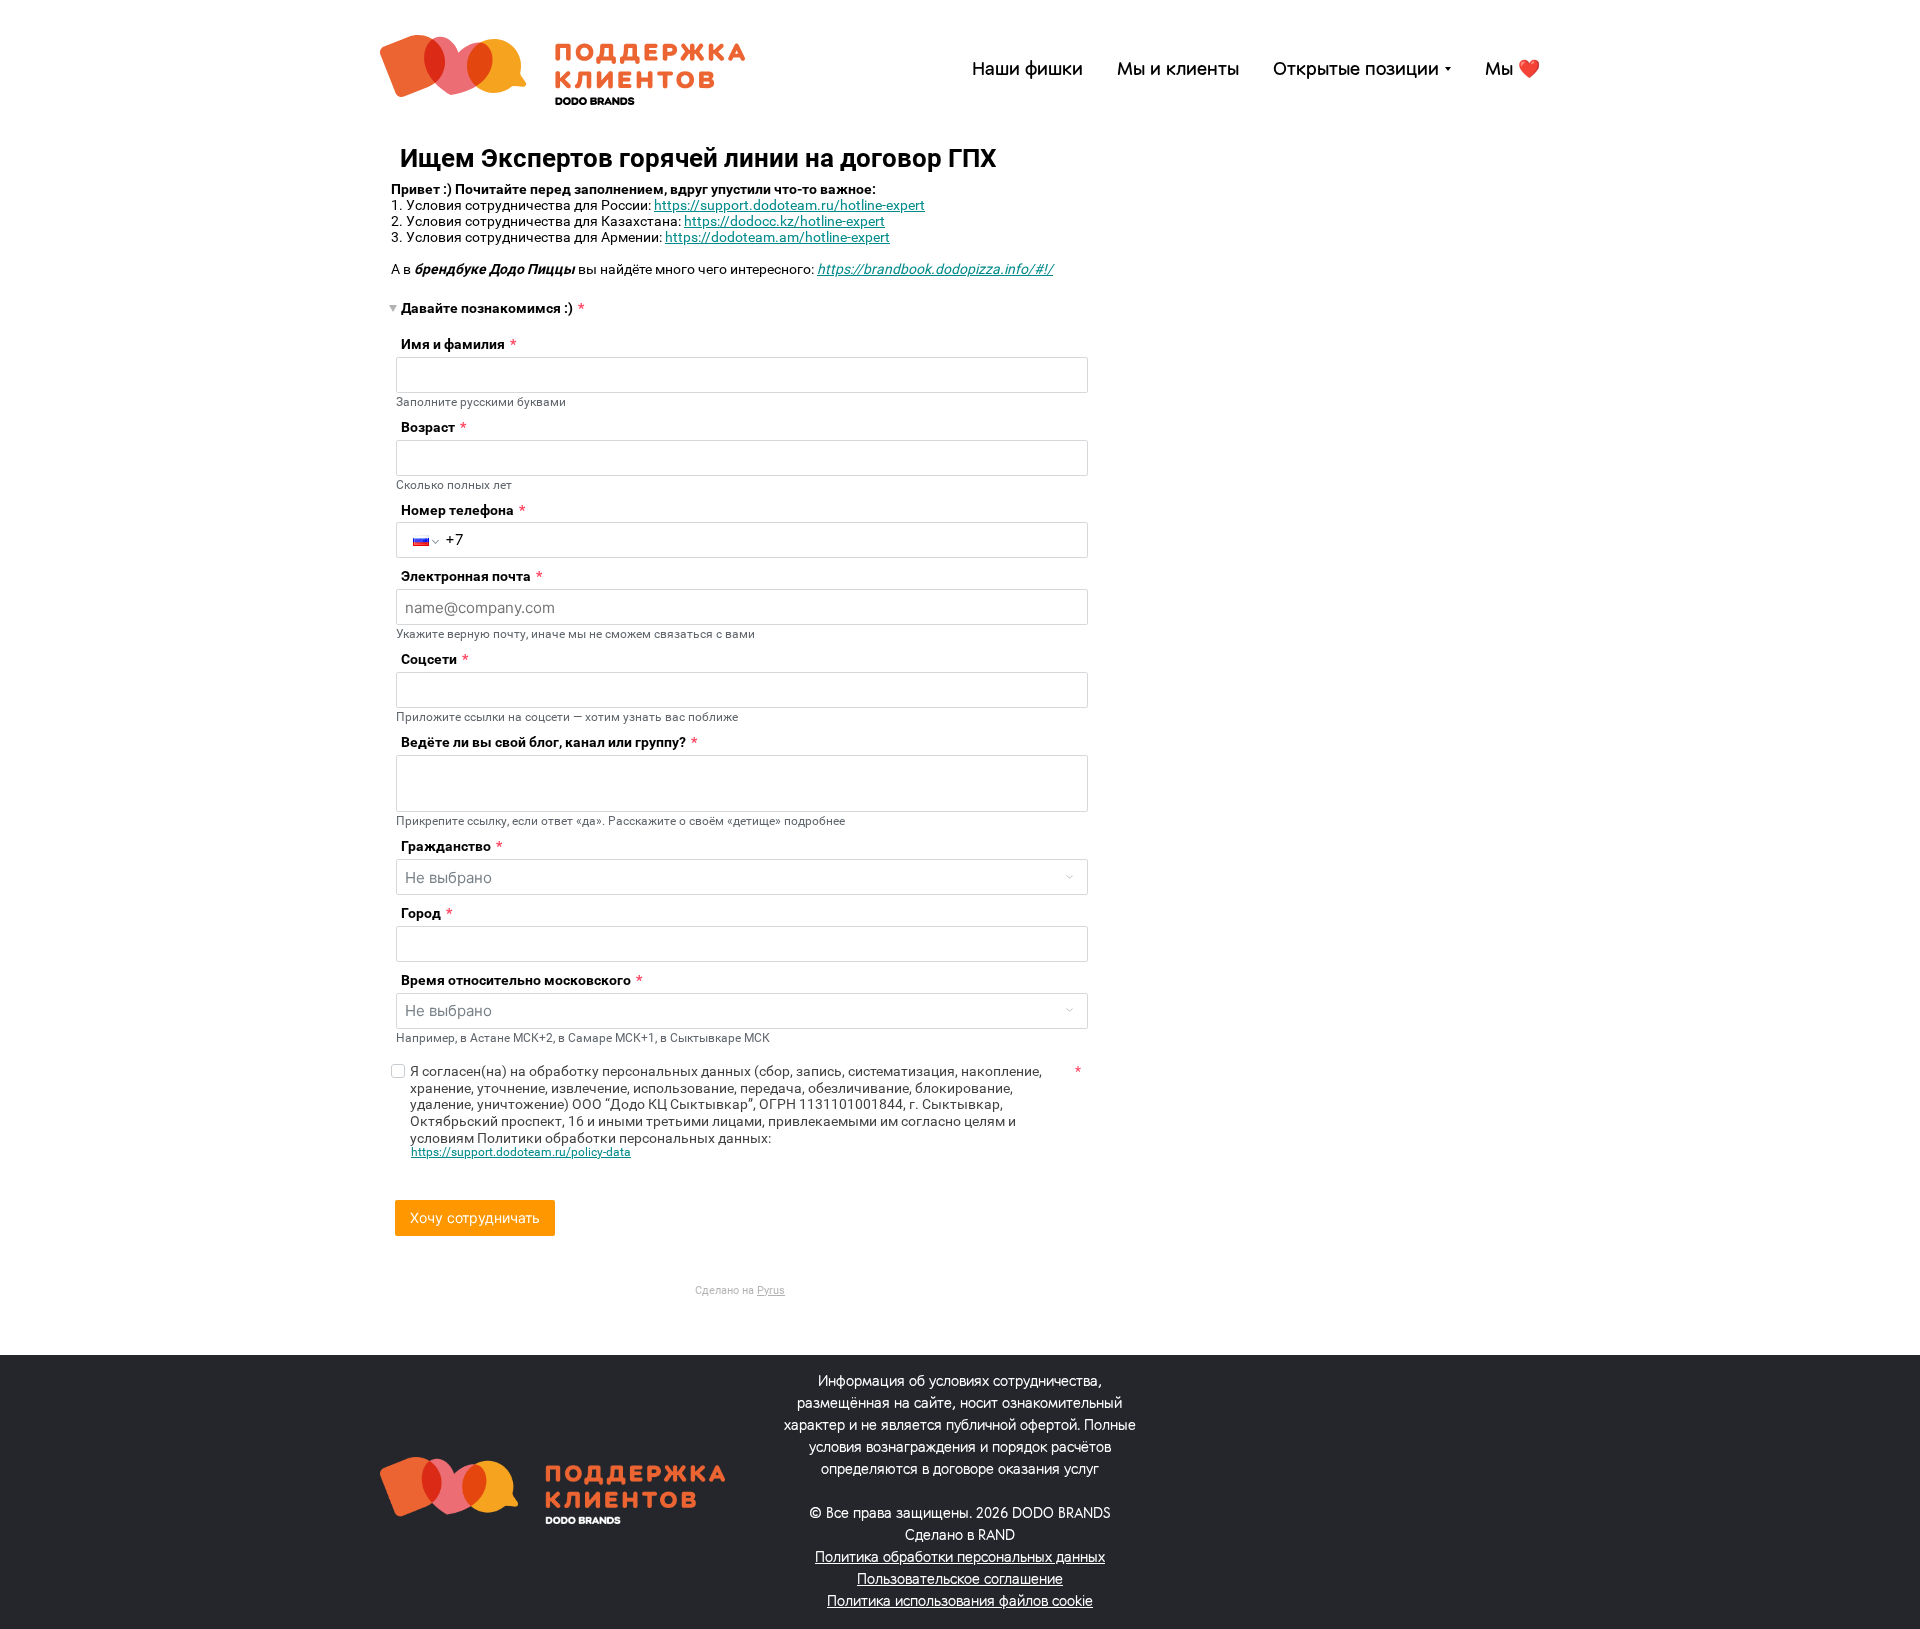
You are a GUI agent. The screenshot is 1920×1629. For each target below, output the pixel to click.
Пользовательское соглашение (960, 1580)
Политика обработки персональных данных (960, 1558)
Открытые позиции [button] (1356, 70)
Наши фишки (1027, 70)
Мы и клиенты (1178, 70)
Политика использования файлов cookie (960, 1602)
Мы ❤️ (1512, 70)
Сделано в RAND (960, 1536)
